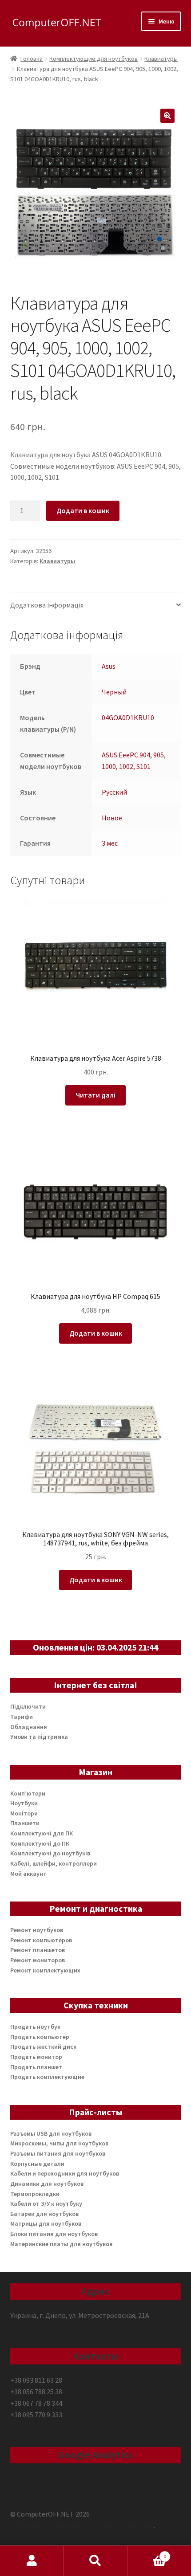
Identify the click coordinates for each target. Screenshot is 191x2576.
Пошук (95, 2561)
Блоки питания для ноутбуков (54, 2234)
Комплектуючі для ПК (42, 1833)
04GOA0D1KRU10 (128, 718)
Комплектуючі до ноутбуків (50, 1853)
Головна (32, 59)
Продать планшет (36, 2067)
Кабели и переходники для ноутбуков (65, 2173)
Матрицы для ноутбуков (46, 2223)
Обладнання (29, 1727)
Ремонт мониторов (38, 1960)
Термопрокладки (35, 2194)
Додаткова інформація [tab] (47, 605)
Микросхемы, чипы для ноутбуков (59, 2143)
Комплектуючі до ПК (40, 1843)
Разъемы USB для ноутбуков (51, 2133)
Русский (114, 792)
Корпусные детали (37, 2164)
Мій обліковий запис (32, 2561)
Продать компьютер (40, 2037)
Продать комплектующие (47, 2077)
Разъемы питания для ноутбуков (58, 2153)
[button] (167, 116)
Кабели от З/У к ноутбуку (46, 2204)
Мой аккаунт (28, 1874)
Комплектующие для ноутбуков (94, 59)
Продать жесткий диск (43, 2047)
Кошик (147, 2553)
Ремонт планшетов (38, 1950)
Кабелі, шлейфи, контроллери (54, 1863)
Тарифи (22, 1717)
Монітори (24, 1813)
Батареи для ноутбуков (44, 2214)
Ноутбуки (24, 1803)
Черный (114, 692)
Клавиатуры (161, 59)
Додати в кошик (83, 510)
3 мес (110, 843)
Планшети (25, 1823)
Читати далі (95, 1095)
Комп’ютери (28, 1793)
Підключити (28, 1706)
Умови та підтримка (39, 1737)
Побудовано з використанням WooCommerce (82, 2525)
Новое (112, 818)
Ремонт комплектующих (45, 1970)
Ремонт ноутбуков (37, 1930)
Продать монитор (36, 2057)
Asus (109, 666)
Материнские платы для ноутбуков (61, 2244)
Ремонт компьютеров (41, 1940)
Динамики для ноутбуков (47, 2184)
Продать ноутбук (35, 2027)
